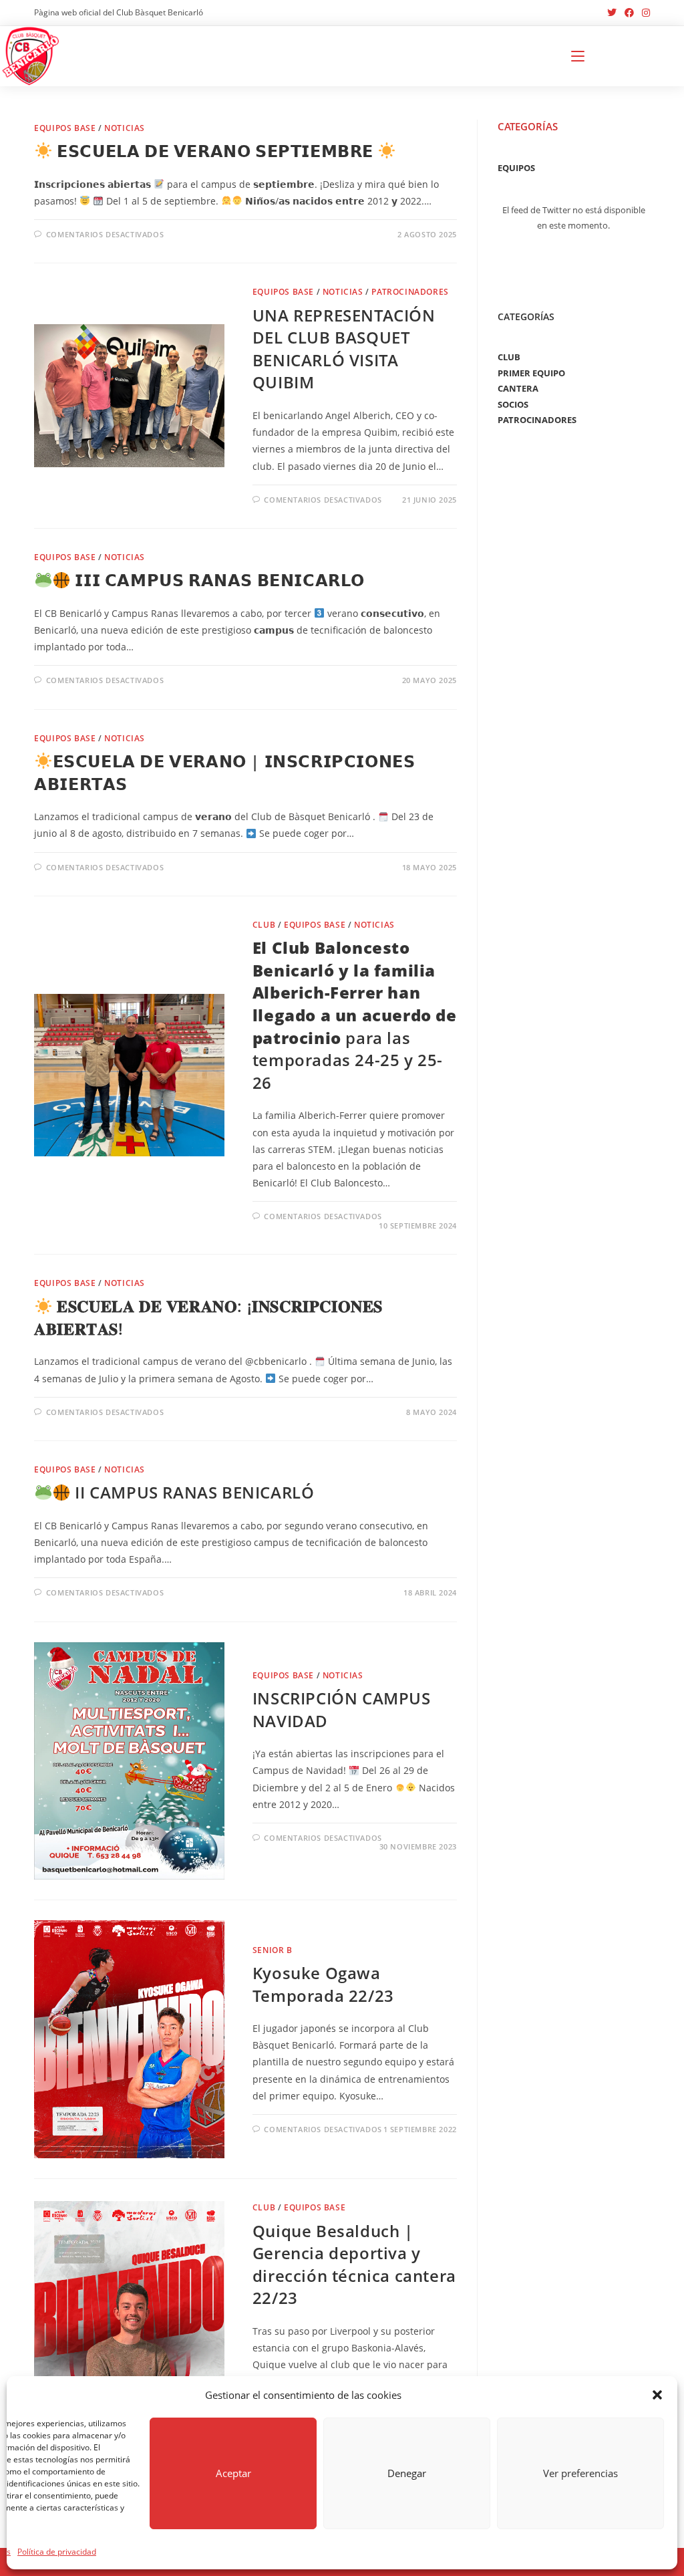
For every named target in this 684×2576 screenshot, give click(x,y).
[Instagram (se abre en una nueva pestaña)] (644, 13)
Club (264, 925)
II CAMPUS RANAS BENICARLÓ (192, 1492)
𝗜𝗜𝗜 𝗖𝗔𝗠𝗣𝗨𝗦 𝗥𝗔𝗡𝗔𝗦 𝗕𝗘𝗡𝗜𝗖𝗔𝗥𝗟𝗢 (218, 580)
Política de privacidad (57, 2552)
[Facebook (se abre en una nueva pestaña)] (629, 13)
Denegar (407, 2473)
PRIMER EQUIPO (531, 373)
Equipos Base (65, 128)
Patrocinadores (410, 292)
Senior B (273, 1950)
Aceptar (233, 2473)
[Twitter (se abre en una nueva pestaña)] (612, 13)
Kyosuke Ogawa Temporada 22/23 (323, 1984)
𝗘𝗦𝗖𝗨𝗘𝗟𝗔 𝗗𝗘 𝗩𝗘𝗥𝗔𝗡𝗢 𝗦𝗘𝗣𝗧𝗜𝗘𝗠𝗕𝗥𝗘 (215, 151)
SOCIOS (513, 404)
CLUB (509, 357)
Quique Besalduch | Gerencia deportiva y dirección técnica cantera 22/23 (354, 2265)
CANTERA (518, 388)
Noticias (125, 128)
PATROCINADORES (537, 420)
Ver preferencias (580, 2473)
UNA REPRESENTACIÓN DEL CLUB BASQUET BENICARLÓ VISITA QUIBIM (344, 349)
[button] (657, 2395)
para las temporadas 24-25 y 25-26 (355, 1015)
